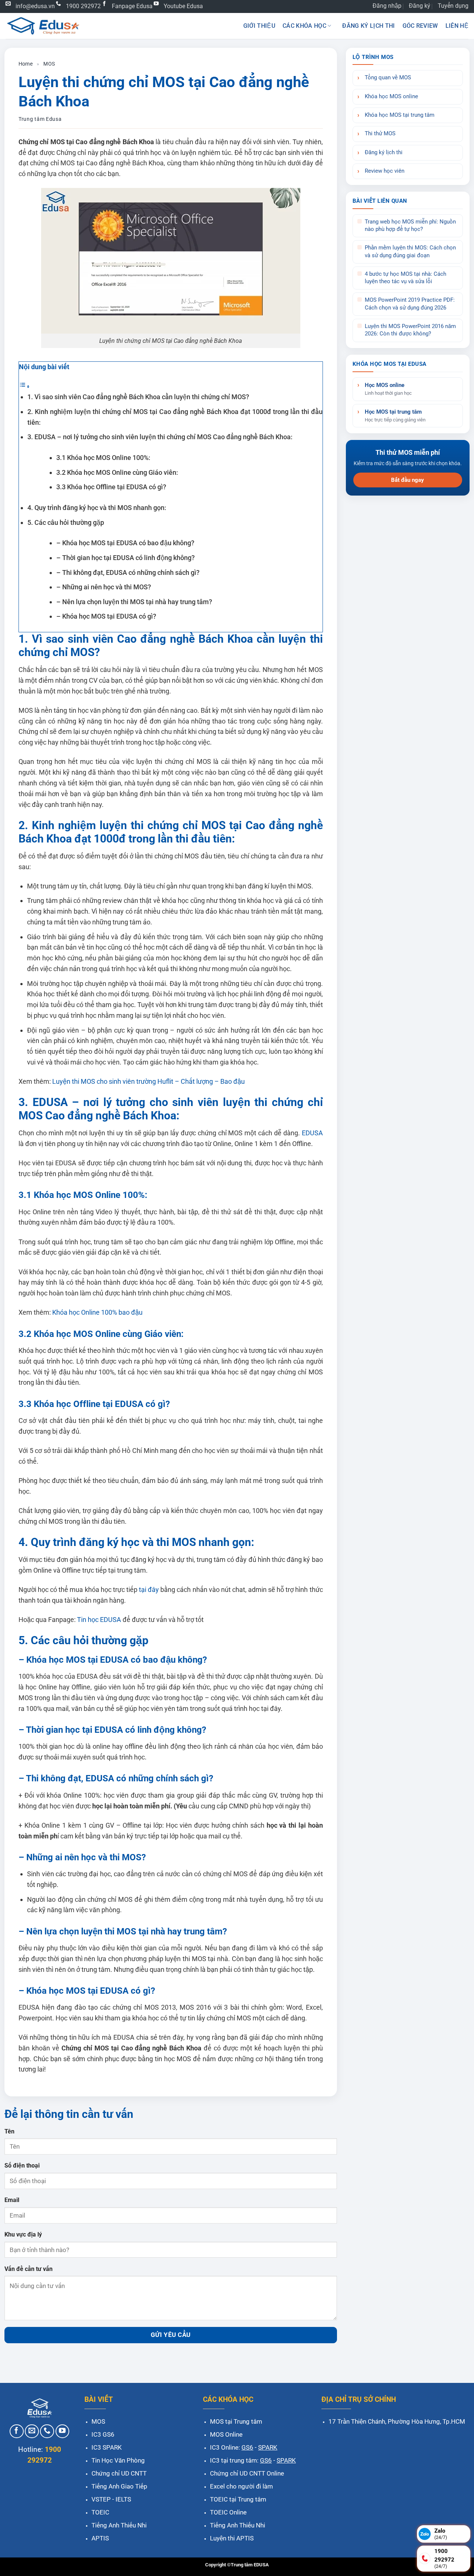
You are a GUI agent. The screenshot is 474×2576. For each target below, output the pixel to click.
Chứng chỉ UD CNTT (119, 2473)
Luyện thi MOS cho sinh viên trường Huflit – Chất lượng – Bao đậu (148, 1081)
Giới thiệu (259, 26)
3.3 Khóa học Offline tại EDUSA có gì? (111, 487)
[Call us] (47, 2431)
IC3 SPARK (107, 2447)
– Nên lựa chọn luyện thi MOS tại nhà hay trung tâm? (134, 602)
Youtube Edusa (183, 6)
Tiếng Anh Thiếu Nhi (119, 2525)
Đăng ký (420, 6)
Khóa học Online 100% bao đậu (97, 1312)
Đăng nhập (387, 6)
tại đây (148, 1590)
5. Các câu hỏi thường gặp (66, 522)
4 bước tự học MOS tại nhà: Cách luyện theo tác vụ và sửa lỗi (405, 278)
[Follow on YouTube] (63, 2431)
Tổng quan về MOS (388, 78)
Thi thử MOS (380, 134)
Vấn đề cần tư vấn (29, 2269)
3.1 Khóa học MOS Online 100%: (103, 458)
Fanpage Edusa (132, 6)
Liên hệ (457, 26)
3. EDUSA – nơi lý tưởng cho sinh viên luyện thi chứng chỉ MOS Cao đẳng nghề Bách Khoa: (160, 437)
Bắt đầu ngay (408, 480)
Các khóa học (304, 26)
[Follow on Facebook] (17, 2431)
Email (12, 2200)
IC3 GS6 (103, 2434)
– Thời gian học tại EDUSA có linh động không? (126, 558)
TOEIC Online (228, 2512)
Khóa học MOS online (391, 97)
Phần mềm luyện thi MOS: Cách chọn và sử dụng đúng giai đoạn (410, 251)
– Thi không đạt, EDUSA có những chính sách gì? (128, 572)
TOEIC (100, 2512)
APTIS (100, 2538)
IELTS (123, 2499)
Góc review (420, 26)
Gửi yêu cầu (171, 2335)
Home (26, 64)
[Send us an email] (32, 2431)
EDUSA (311, 1133)
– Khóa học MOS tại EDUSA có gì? (106, 616)
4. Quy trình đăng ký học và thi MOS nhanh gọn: (97, 508)
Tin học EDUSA (98, 1620)
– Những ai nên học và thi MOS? (104, 587)
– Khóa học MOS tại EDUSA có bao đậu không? (125, 543)
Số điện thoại (22, 2166)
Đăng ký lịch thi (368, 26)
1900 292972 (83, 6)
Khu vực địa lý (23, 2234)
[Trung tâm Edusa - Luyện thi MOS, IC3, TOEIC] (43, 26)
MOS (49, 64)
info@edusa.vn (35, 6)
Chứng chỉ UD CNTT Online (247, 2473)
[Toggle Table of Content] (24, 386)
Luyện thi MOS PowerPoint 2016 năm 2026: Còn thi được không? (410, 330)
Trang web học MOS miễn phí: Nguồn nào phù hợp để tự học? (410, 226)
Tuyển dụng (453, 6)
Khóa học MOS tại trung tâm (400, 115)
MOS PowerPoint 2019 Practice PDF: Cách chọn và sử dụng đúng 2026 (410, 304)
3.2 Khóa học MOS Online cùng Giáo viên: (117, 472)
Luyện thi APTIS (232, 2538)
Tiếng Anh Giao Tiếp (119, 2486)
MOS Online (226, 2434)
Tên (9, 2131)
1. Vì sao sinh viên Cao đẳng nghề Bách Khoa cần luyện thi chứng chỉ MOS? (139, 397)
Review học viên (385, 171)
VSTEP (101, 2499)
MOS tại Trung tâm (236, 2421)
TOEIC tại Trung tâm (238, 2499)
